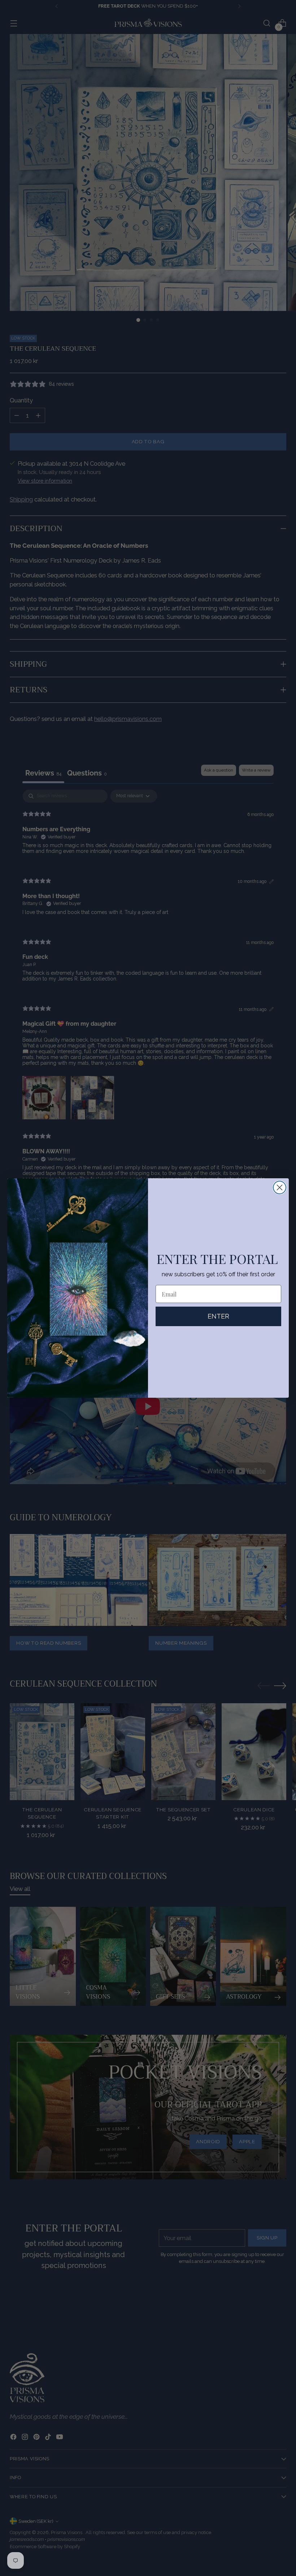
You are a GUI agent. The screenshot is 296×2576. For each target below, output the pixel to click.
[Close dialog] (280, 1187)
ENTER (218, 1316)
